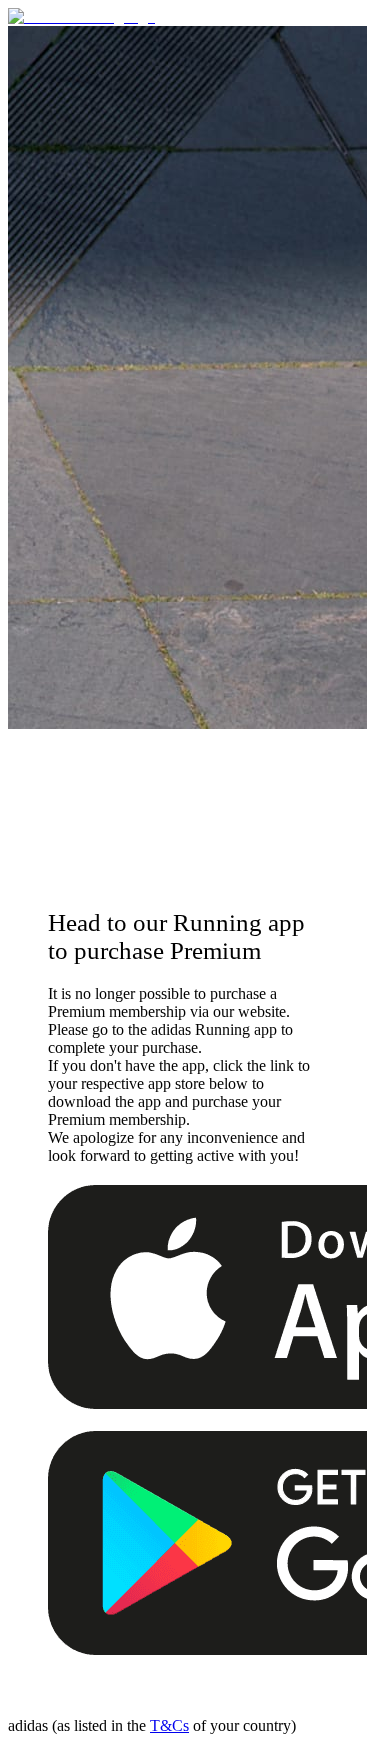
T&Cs (169, 1725)
